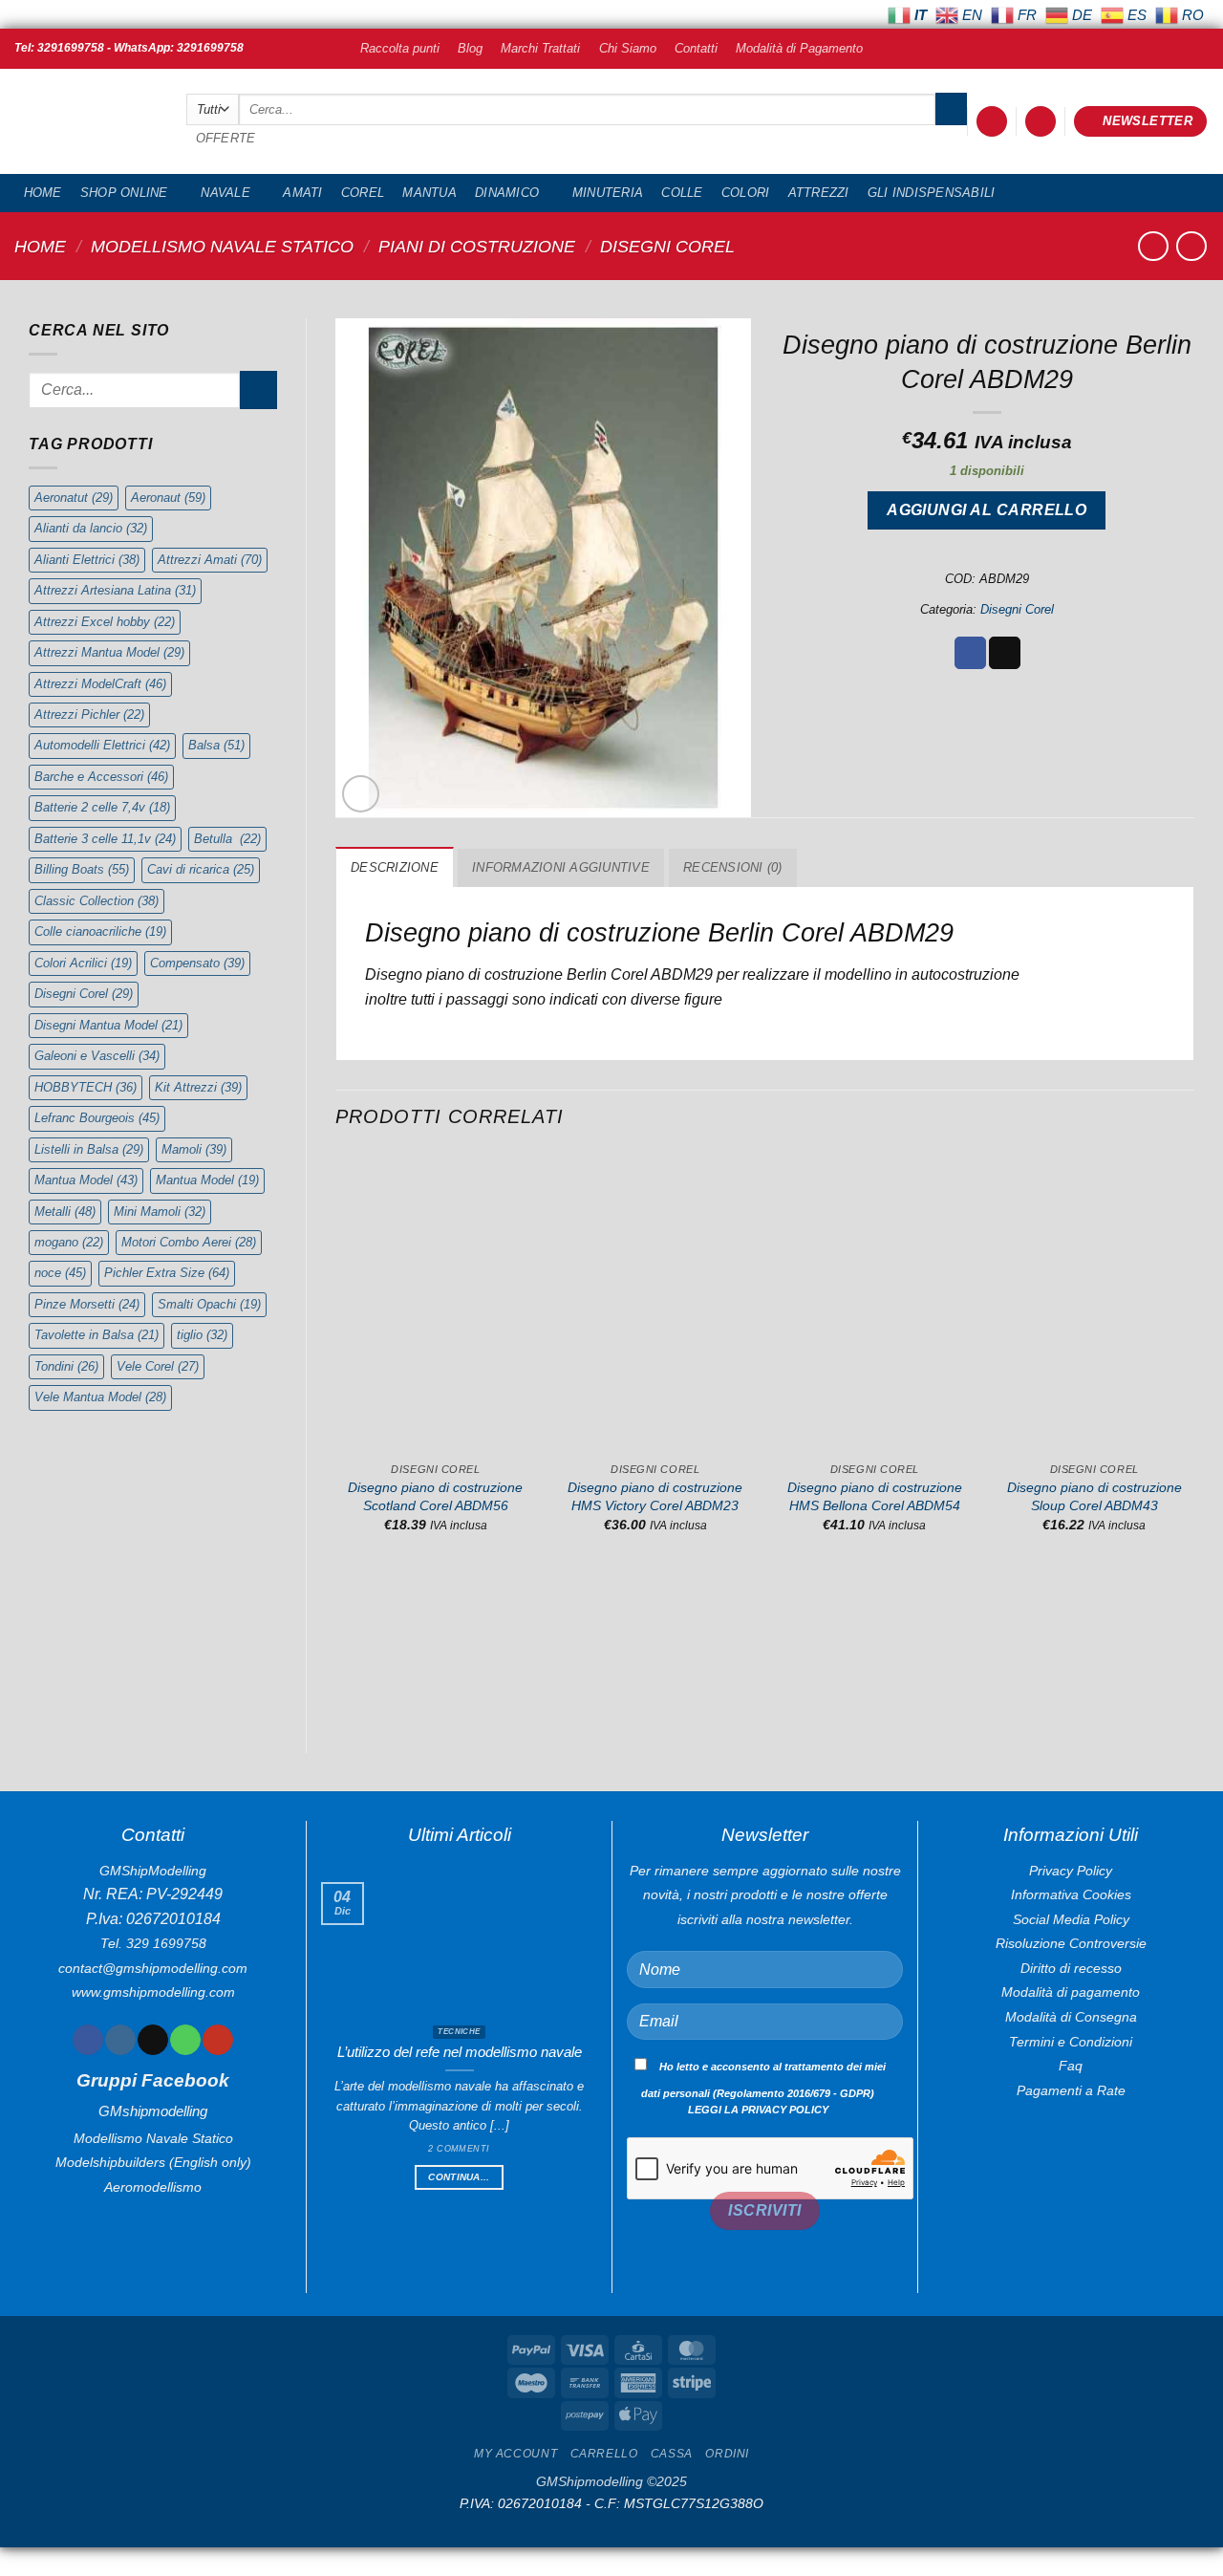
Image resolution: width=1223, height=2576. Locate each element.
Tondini (66, 1366)
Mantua (429, 193)
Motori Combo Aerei (189, 1242)
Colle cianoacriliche (100, 931)
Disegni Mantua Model (108, 1025)
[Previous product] (1191, 246)
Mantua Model (86, 1180)
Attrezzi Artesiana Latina (115, 590)
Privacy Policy (1071, 1871)
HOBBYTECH (86, 1087)
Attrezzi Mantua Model (109, 652)
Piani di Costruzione (477, 246)
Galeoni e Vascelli (97, 1056)
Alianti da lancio (91, 528)
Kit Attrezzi (198, 1087)
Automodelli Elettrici (102, 745)
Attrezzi (819, 193)
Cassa (672, 2454)
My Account (515, 2454)
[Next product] (1153, 246)
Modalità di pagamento (1071, 1992)
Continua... (459, 2177)
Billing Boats (82, 869)
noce (60, 1273)
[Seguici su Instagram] (120, 2040)
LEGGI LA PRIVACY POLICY (758, 2110)
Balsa (216, 745)
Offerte (226, 138)
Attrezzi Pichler (89, 714)
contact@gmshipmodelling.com (153, 1968)
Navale (225, 193)
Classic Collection (97, 901)
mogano (69, 1242)
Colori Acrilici (83, 963)
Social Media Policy (1071, 1919)
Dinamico (507, 193)
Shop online (124, 193)
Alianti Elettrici (87, 560)
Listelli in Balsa (89, 1149)
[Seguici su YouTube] (217, 2040)
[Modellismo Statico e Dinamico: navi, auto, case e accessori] (86, 122)
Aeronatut (74, 498)
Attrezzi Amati (210, 560)
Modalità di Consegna (1071, 2017)
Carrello (604, 2454)
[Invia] (951, 109)
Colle (682, 193)
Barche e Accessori (101, 777)
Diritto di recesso (1071, 1968)
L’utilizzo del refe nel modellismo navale (460, 2052)
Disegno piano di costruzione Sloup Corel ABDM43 (1094, 1496)
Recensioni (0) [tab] (733, 867)
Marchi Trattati (540, 48)
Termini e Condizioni (1071, 2042)
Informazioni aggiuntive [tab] (561, 867)
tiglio (202, 1335)
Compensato (197, 963)
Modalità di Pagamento (799, 48)
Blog (470, 48)
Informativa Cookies (1071, 1894)
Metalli (65, 1212)
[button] (992, 122)
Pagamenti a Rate (1071, 2090)
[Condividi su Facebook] (970, 653)
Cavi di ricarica (201, 869)
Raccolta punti (400, 48)
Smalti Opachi (209, 1304)
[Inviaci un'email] (152, 2040)
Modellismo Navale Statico (222, 246)
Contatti (696, 48)
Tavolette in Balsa (97, 1335)
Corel (363, 193)
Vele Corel (158, 1366)
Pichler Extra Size (167, 1273)
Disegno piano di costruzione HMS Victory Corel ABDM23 (655, 1496)
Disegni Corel (667, 246)
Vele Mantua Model (100, 1397)
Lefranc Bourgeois (97, 1118)
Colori (746, 193)
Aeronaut (168, 498)
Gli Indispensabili (932, 193)
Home (43, 193)
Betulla (227, 839)
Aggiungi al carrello (987, 510)
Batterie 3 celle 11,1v (105, 839)
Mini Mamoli (160, 1212)
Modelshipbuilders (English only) (153, 2162)
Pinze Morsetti (87, 1304)
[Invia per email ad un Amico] (1005, 653)
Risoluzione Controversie (1071, 1943)
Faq (1071, 2066)
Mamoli (194, 1149)
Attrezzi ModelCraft (100, 684)
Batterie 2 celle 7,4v (102, 807)
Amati (302, 193)
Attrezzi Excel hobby (105, 622)
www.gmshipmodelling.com (153, 1992)
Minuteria (608, 193)
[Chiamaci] (185, 2040)
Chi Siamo (628, 48)
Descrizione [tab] (395, 867)
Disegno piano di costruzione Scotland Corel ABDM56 (435, 1496)
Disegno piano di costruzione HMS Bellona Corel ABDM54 (875, 1496)
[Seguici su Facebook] (87, 2040)
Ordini (727, 2454)
